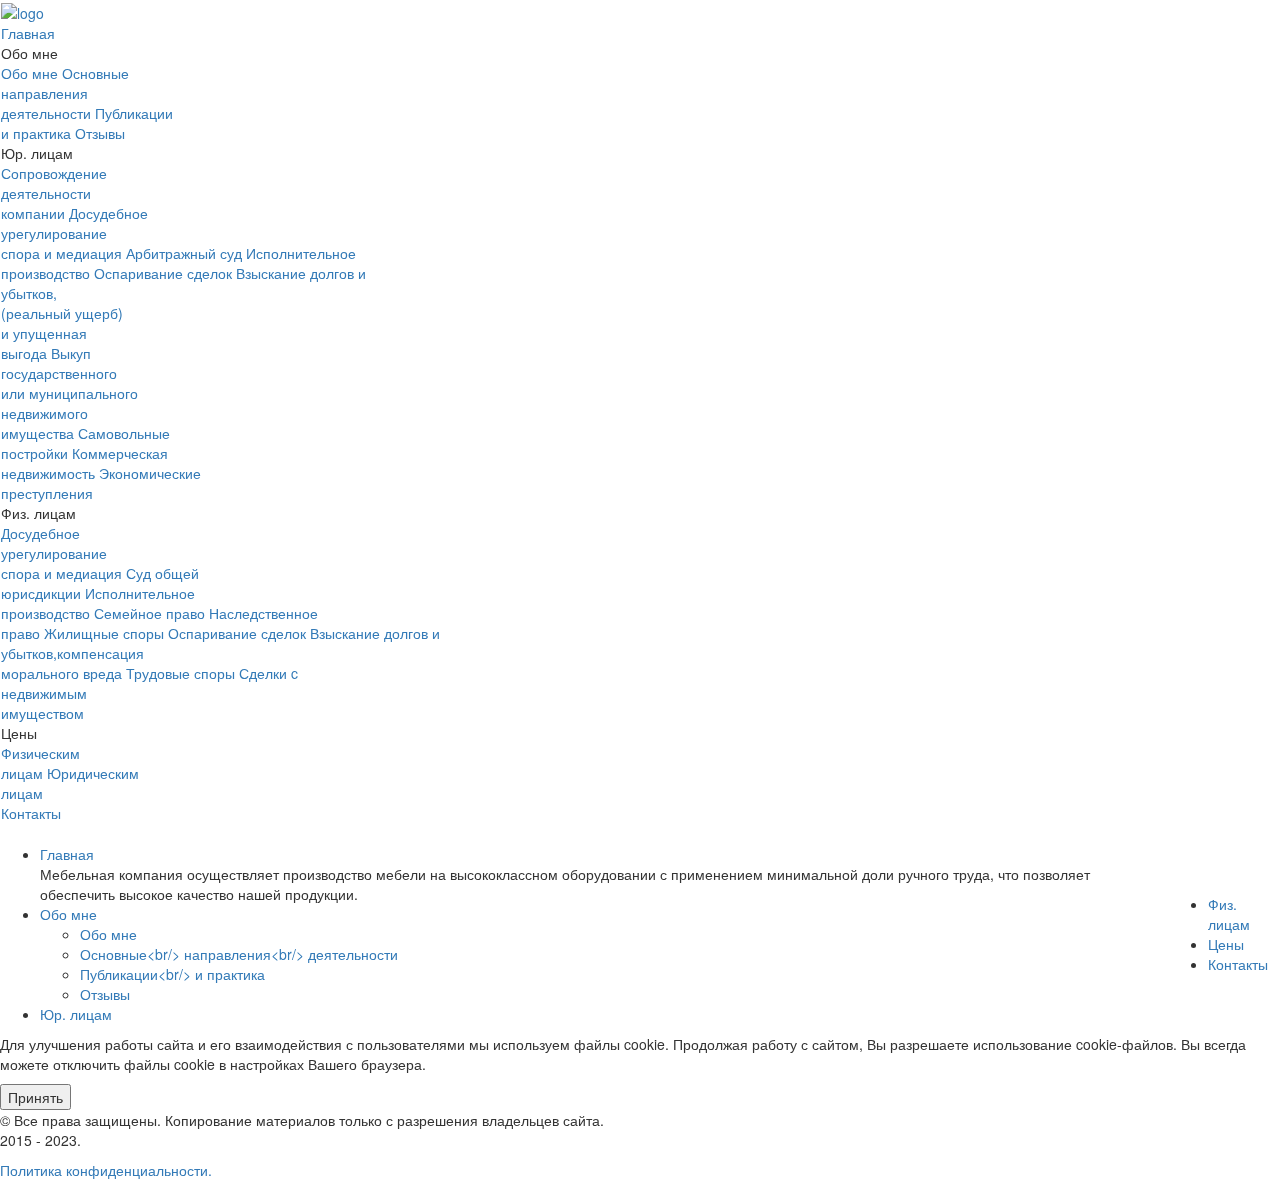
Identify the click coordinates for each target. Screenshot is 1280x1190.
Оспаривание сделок (163, 273)
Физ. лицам (1229, 914)
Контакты (31, 813)
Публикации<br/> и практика (172, 974)
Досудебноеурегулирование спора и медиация (74, 233)
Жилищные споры (104, 633)
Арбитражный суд (184, 253)
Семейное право (149, 613)
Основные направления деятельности (65, 93)
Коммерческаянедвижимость (84, 463)
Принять (35, 1097)
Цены (1226, 944)
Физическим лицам (40, 763)
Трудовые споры (180, 673)
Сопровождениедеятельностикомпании (54, 193)
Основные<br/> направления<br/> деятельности (239, 954)
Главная (28, 33)
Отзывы (100, 133)
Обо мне (29, 73)
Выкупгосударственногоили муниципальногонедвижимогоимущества (69, 393)
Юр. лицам (76, 1014)
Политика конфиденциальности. (106, 1170)
